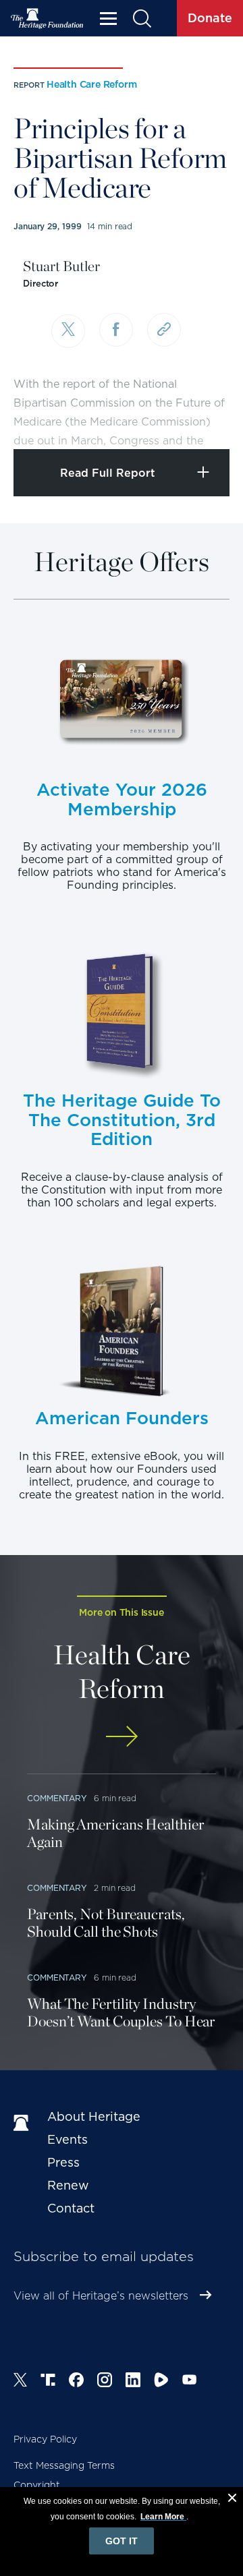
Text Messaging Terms (64, 2465)
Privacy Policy (45, 2439)
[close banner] (232, 2500)
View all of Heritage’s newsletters (101, 2296)
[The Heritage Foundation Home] (47, 19)
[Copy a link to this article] (164, 330)
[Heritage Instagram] (105, 2382)
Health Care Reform (91, 84)
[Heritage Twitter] (20, 2382)
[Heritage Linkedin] (133, 2382)
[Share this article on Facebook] (116, 330)
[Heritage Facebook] (76, 2382)
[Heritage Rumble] (161, 2382)
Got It (122, 2541)
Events (67, 2139)
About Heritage (94, 2116)
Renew (68, 2185)
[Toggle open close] (201, 420)
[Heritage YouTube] (190, 2382)
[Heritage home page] (24, 2124)
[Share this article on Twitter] (68, 331)
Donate (210, 18)
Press (63, 2162)
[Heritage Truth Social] (48, 2382)
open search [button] (141, 19)
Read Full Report (108, 473)
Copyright (37, 2485)
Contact (71, 2208)
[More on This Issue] (122, 1736)
